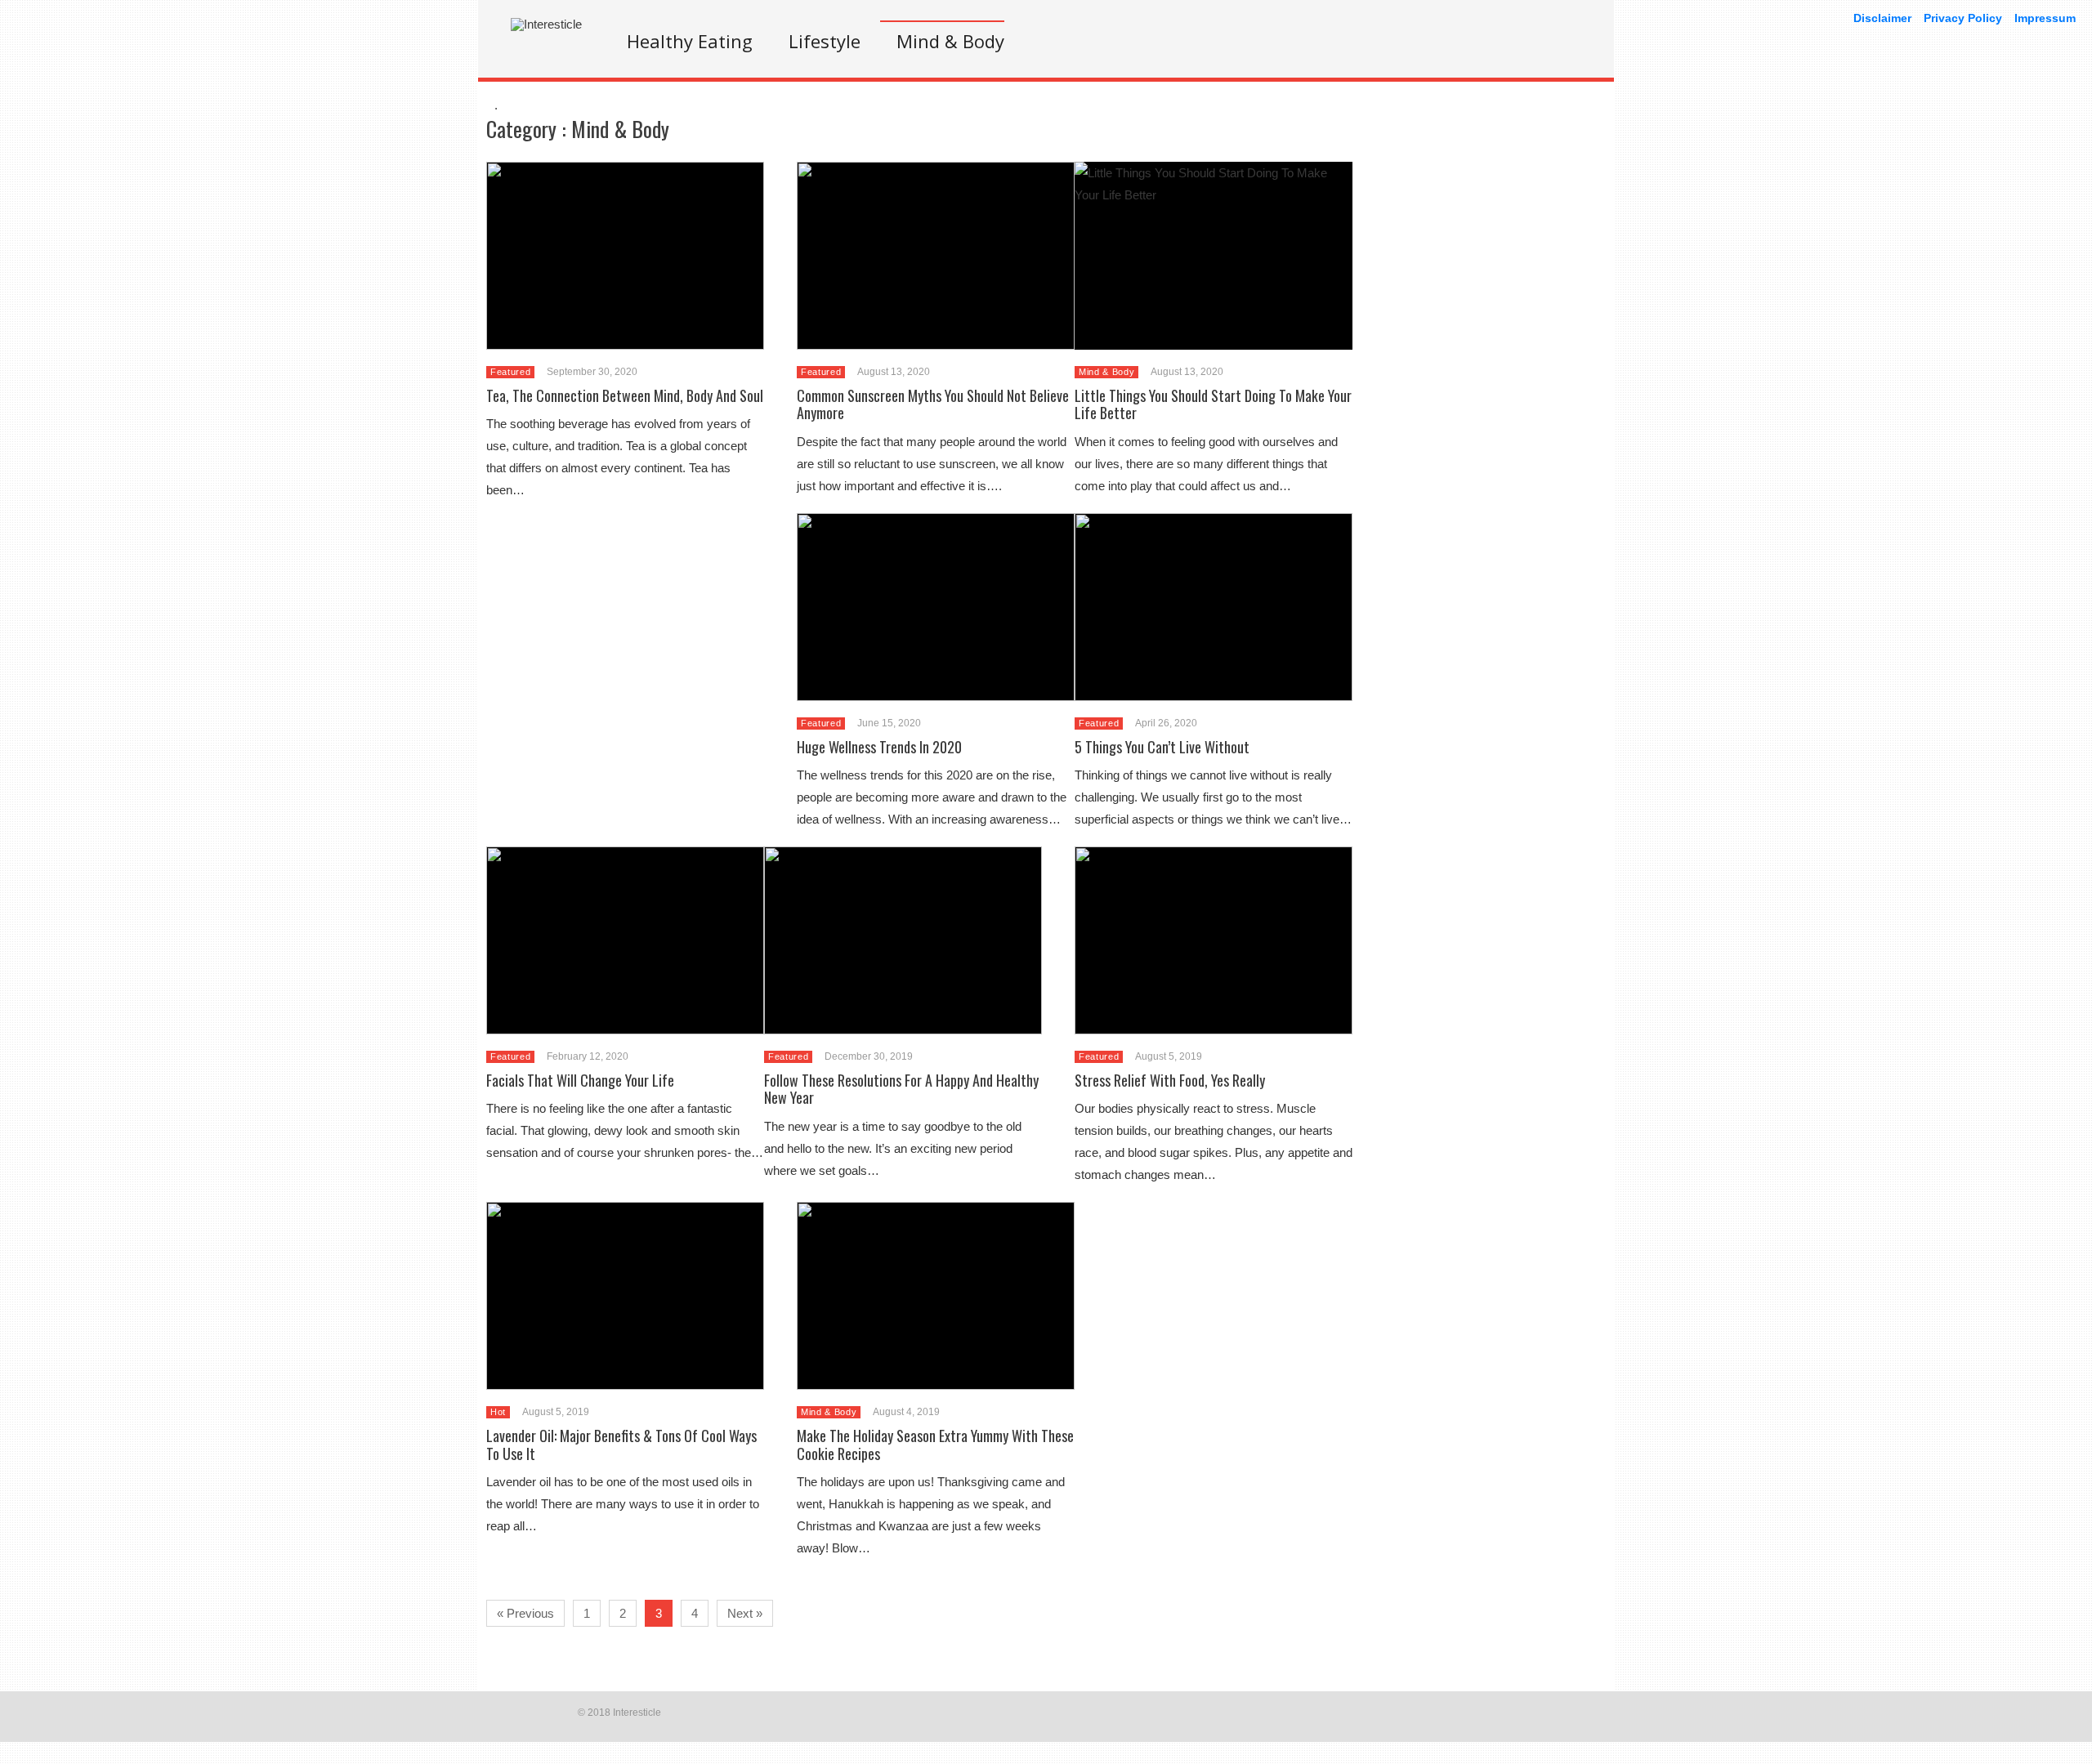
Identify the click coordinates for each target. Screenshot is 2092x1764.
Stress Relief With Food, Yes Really (1170, 1080)
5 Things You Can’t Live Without (1162, 747)
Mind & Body (950, 41)
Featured (510, 372)
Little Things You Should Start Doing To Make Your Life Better (1213, 404)
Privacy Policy (1963, 18)
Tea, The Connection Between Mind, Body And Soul (625, 395)
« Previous (525, 1613)
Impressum (2045, 18)
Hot (498, 1412)
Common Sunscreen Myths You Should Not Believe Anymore (933, 404)
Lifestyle (825, 41)
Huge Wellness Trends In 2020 (879, 747)
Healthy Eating (690, 41)
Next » (745, 1613)
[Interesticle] (546, 24)
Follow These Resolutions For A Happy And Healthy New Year (901, 1089)
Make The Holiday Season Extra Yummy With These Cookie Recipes (935, 1445)
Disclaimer (1882, 18)
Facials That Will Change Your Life (580, 1080)
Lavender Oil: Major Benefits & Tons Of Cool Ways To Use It (621, 1445)
